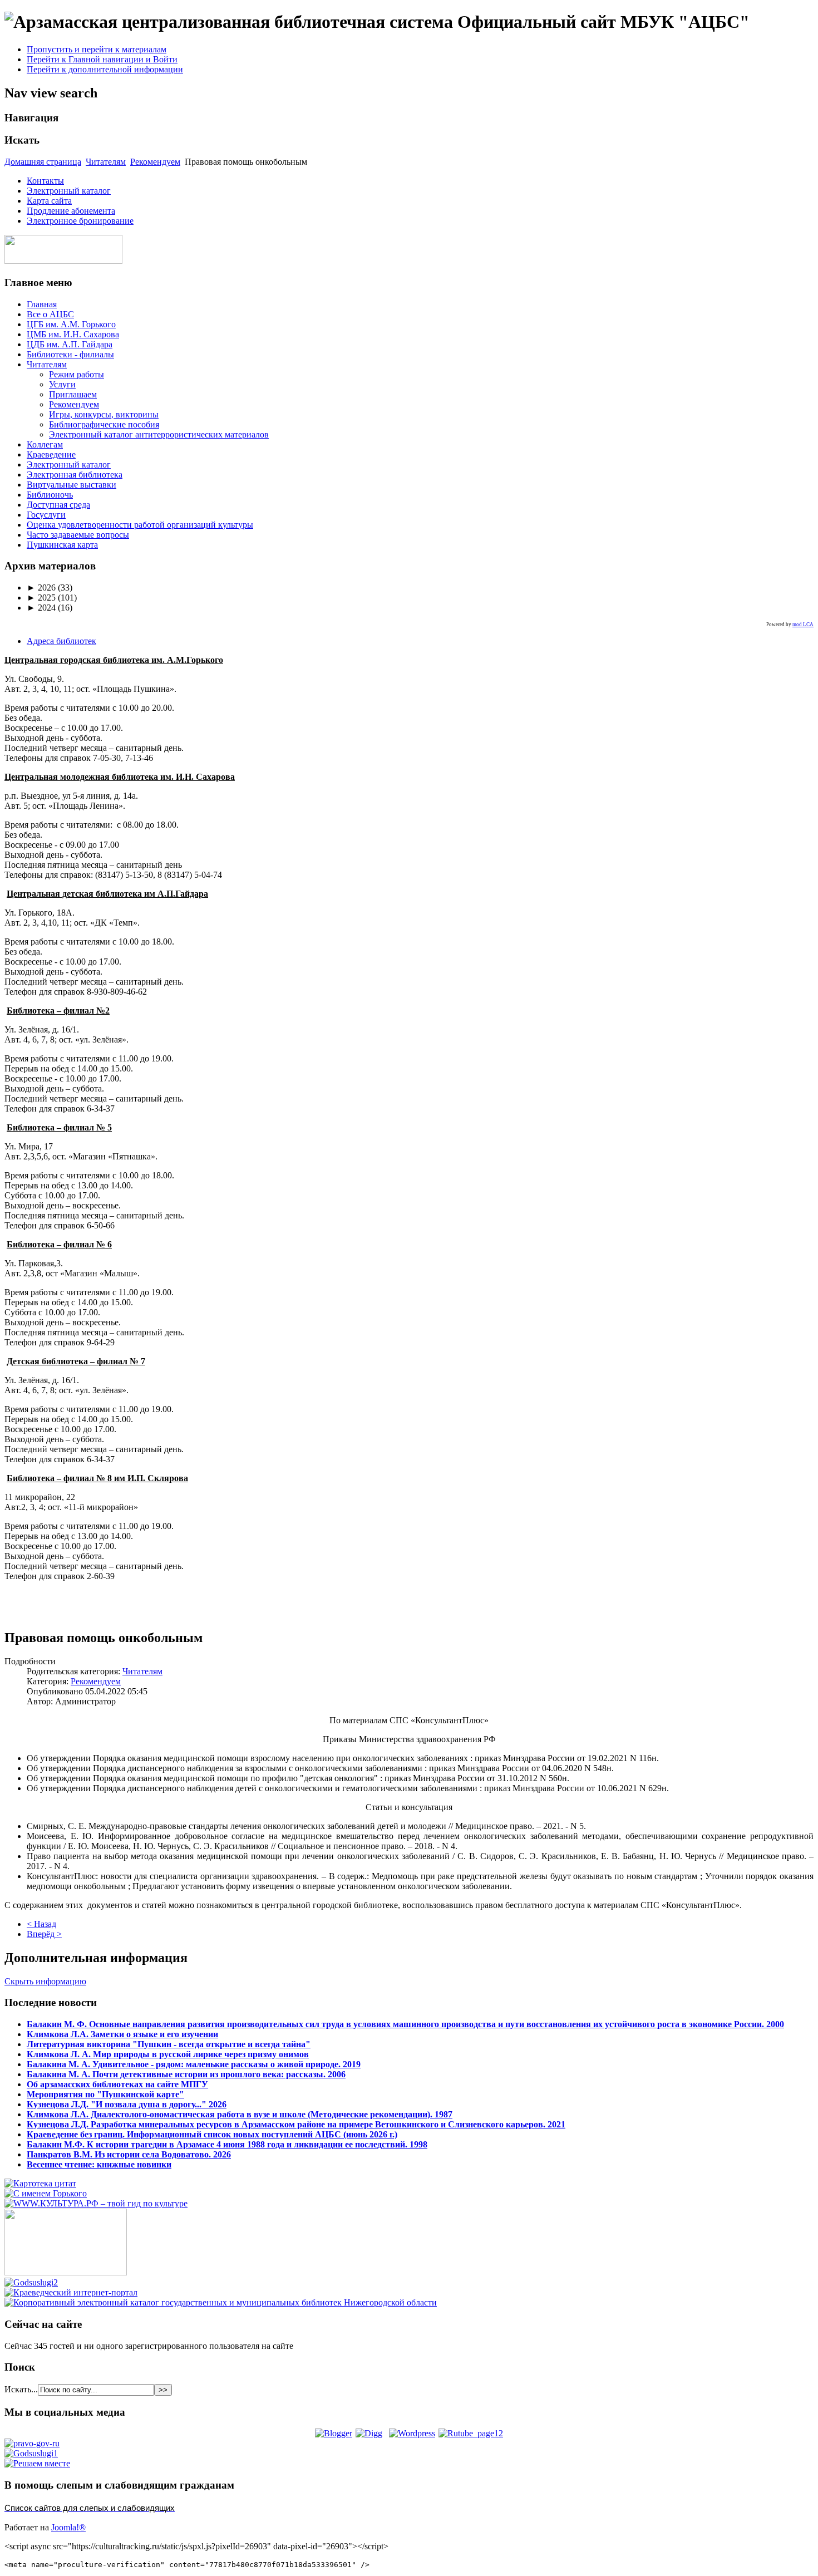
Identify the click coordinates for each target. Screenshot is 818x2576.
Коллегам (45, 444)
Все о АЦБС (50, 314)
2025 (41, 598)
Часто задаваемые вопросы (78, 535)
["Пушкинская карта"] (66, 2272)
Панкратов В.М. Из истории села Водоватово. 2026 (129, 2154)
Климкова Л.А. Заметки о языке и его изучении (122, 2034)
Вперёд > (44, 1934)
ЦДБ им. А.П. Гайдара (70, 344)
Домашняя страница (43, 162)
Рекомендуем (155, 162)
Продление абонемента (71, 211)
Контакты (45, 181)
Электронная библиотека (75, 475)
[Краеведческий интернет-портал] (71, 2292)
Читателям (106, 162)
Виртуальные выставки (72, 485)
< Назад (41, 1924)
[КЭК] (221, 2302)
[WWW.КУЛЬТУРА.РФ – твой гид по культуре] (96, 2203)
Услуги (62, 384)
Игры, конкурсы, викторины (104, 414)
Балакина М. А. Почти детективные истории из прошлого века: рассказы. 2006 (186, 2074)
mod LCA (803, 625)
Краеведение (51, 454)
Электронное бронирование (80, 221)
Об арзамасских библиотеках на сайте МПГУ (117, 2084)
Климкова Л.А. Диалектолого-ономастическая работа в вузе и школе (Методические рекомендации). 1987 (240, 2114)
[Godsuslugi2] (31, 2282)
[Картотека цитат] (40, 2183)
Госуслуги (46, 515)
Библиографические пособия (104, 424)
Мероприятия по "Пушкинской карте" (105, 2094)
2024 (41, 608)
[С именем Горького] (46, 2193)
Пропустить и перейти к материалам (97, 49)
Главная (42, 304)
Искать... (21, 2389)
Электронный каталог (69, 191)
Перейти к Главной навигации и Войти (102, 59)
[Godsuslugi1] (31, 2453)
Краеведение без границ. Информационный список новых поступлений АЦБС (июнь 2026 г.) (212, 2134)
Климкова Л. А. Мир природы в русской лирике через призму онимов (168, 2054)
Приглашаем (73, 394)
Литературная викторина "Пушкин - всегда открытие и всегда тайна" (169, 2044)
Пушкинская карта (62, 545)
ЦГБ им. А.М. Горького (71, 324)
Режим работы (77, 374)
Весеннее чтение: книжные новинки (99, 2164)
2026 (41, 588)
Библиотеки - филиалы (70, 354)
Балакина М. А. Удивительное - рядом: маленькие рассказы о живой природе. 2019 (194, 2064)
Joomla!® (68, 2527)
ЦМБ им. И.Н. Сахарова (73, 334)
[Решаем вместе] (37, 2463)
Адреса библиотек (61, 641)
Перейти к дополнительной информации (105, 69)
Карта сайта (49, 201)
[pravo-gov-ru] (32, 2443)
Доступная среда (58, 505)
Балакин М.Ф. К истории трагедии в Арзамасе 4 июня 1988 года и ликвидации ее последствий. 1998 (227, 2144)
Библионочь (50, 495)
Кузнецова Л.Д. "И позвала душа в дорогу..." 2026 (127, 2104)
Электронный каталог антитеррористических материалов (159, 434)
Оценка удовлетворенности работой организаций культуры (140, 525)
